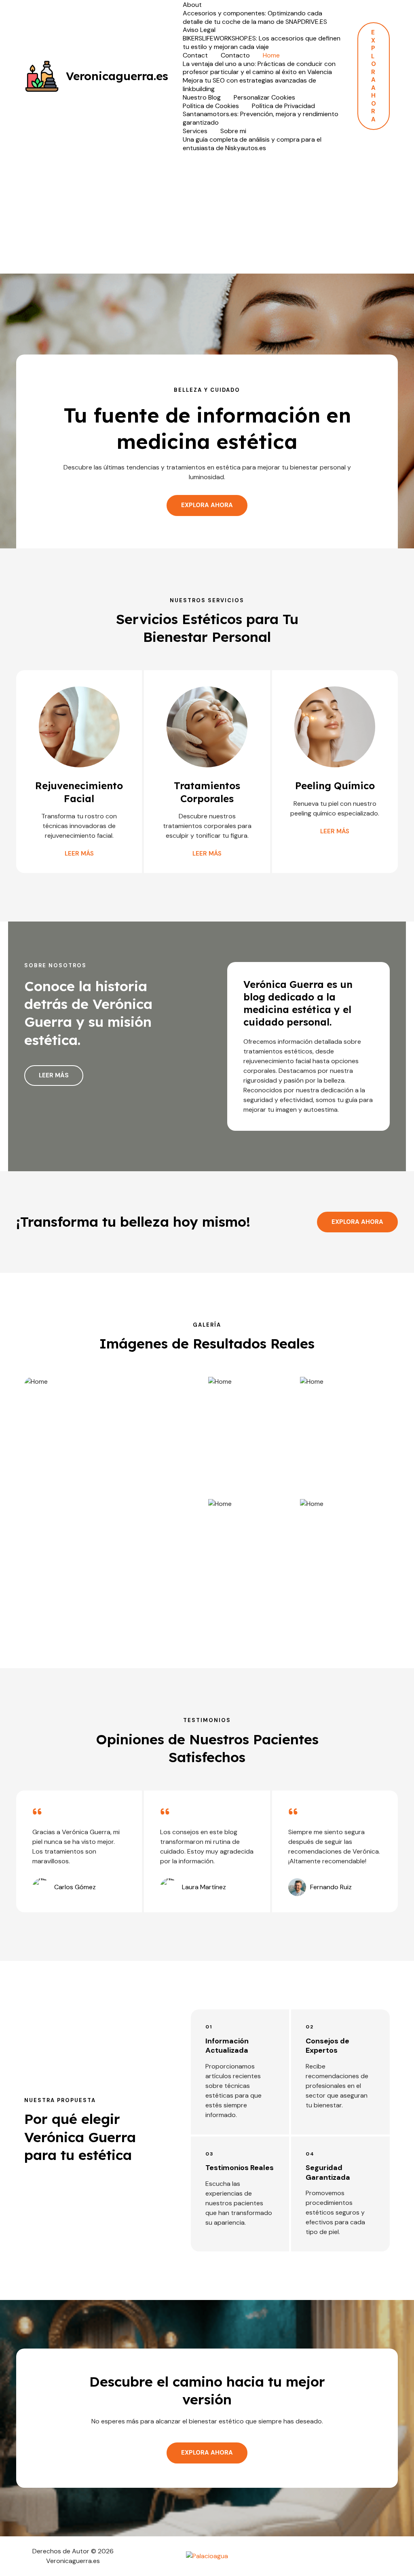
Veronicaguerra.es (117, 76)
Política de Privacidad (283, 106)
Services (195, 131)
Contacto (235, 55)
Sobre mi (233, 131)
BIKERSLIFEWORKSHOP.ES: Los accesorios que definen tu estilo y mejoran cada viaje (262, 43)
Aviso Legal (199, 30)
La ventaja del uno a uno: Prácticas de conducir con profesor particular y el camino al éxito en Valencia (259, 68)
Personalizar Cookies (264, 98)
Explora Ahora (357, 1222)
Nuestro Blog (202, 98)
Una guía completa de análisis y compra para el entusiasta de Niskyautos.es (252, 144)
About (192, 5)
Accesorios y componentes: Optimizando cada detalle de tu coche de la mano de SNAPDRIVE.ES (255, 18)
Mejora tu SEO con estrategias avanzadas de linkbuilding (249, 85)
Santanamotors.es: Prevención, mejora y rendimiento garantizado (261, 118)
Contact (195, 55)
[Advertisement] (207, 213)
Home (271, 55)
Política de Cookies (211, 106)
